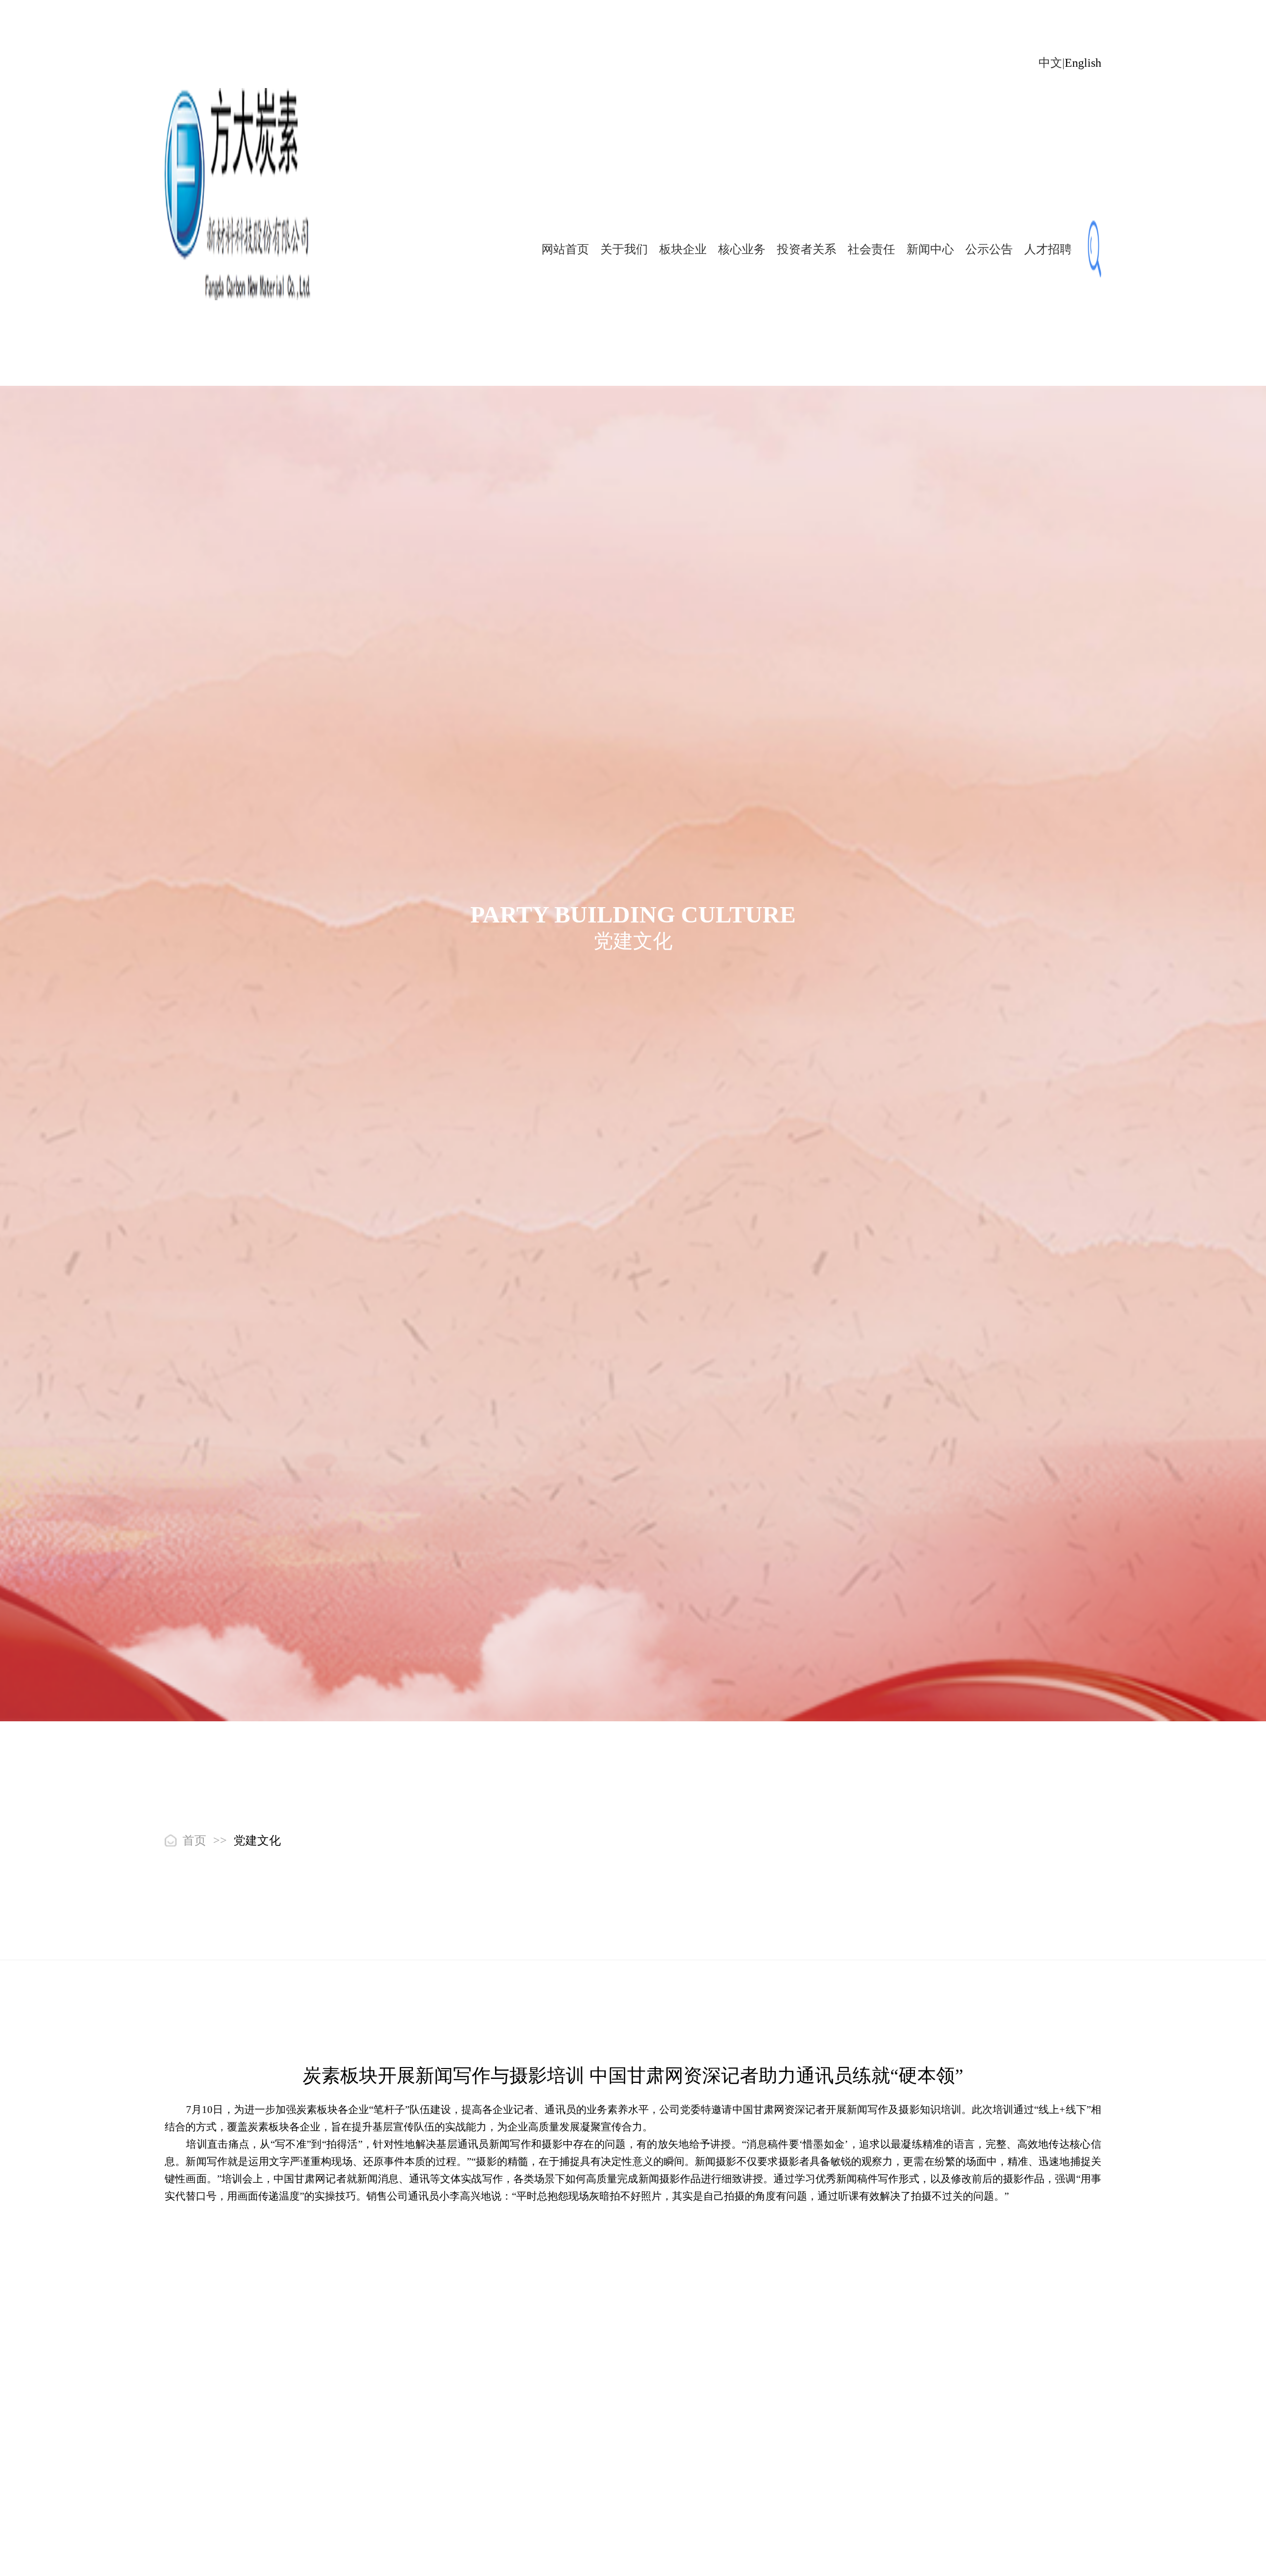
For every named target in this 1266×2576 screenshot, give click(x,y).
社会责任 (871, 249)
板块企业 (683, 249)
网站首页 (565, 249)
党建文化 (257, 1840)
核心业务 (742, 249)
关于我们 (624, 249)
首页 (194, 1840)
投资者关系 (807, 249)
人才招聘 (1048, 249)
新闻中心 (930, 249)
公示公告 (989, 249)
